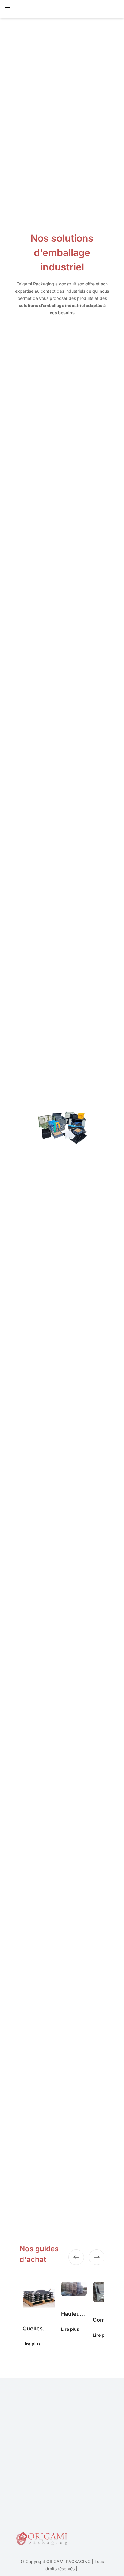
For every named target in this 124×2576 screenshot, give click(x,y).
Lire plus (32, 2344)
